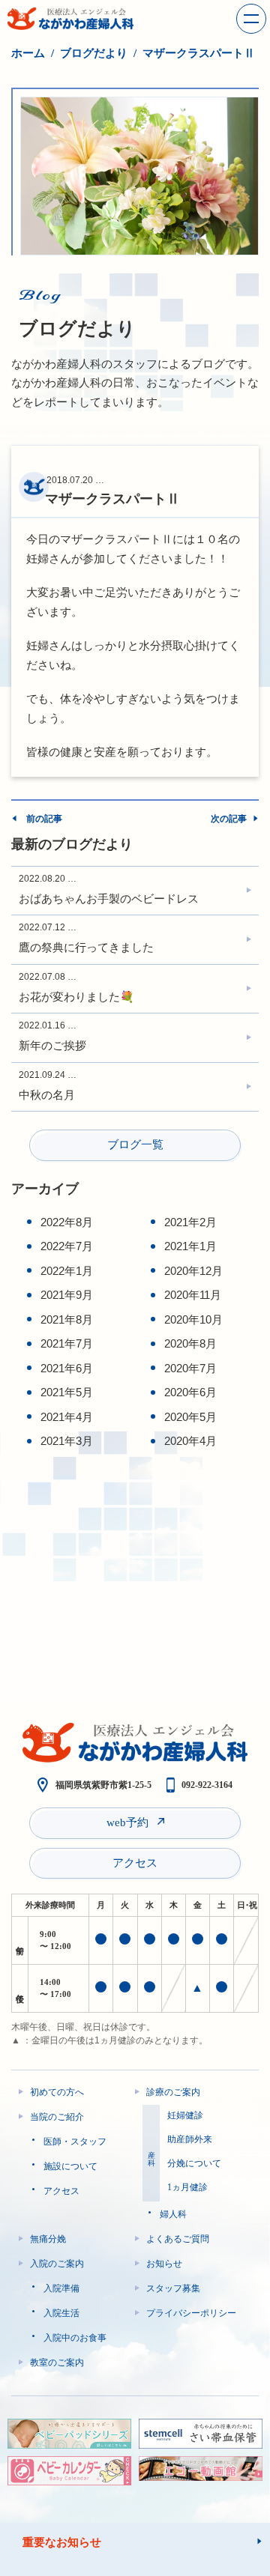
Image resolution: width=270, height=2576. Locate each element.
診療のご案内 (173, 2092)
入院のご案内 (57, 2264)
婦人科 (173, 2214)
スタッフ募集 (173, 2288)
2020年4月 (190, 1441)
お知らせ (164, 2264)
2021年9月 (67, 1295)
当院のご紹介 (57, 2117)
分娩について (194, 2163)
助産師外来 (190, 2139)
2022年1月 (67, 1271)
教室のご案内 (57, 2363)
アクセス (135, 1863)
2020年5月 (190, 1417)
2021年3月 (67, 1441)
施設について (70, 2166)
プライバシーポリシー (191, 2313)
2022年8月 (67, 1222)
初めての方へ (57, 2092)
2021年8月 (67, 1319)
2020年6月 (190, 1392)
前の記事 (44, 819)
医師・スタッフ (75, 2142)
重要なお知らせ (62, 2542)
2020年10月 (193, 1319)
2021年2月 (190, 1222)
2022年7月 (67, 1246)
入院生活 (61, 2313)
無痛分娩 (48, 2239)
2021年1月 (190, 1246)
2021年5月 (67, 1392)
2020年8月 (190, 1343)
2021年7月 (67, 1343)
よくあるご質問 (178, 2239)
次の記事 (229, 819)
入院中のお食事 (75, 2338)
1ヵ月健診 (187, 2187)
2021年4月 (67, 1417)
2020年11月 (193, 1295)
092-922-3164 (207, 1785)
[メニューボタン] (251, 19)
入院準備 (61, 2288)
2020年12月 (193, 1271)
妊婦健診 (185, 2115)
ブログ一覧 (135, 1145)
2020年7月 (190, 1368)
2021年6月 (67, 1368)
